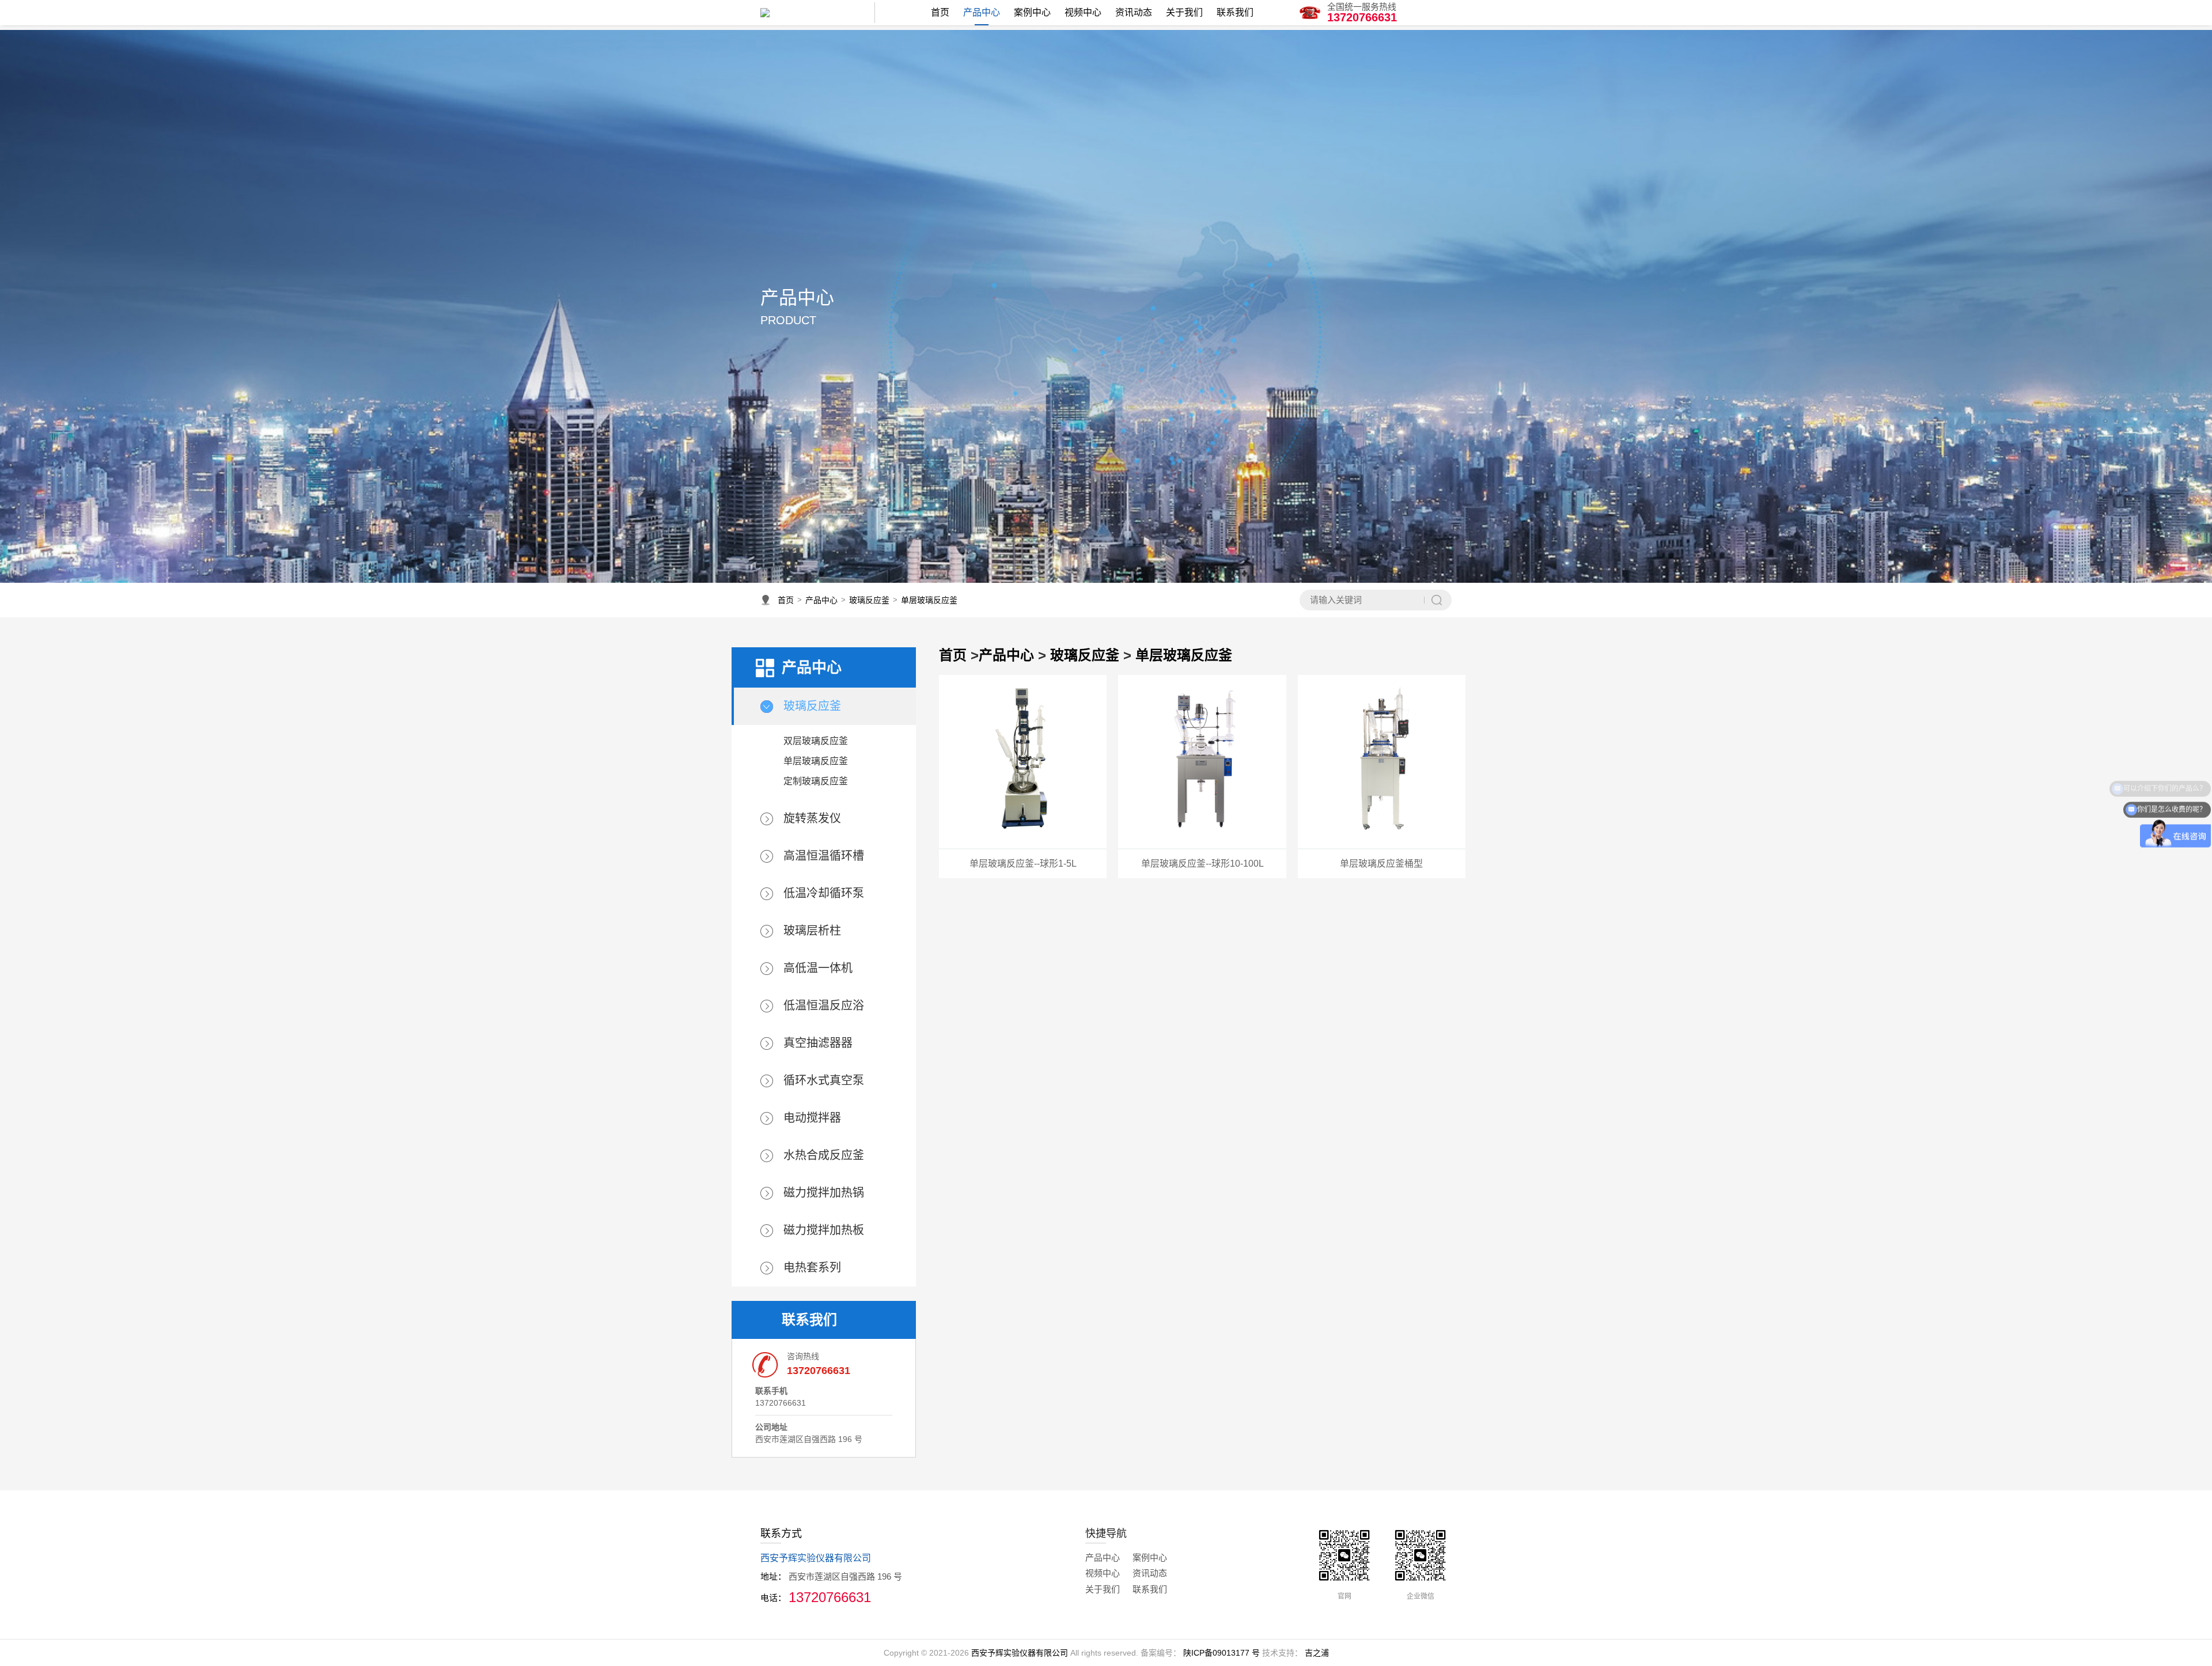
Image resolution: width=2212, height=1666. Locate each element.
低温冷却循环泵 (824, 893)
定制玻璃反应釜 (816, 781)
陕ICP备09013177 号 (1221, 1653)
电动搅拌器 (812, 1118)
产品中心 (821, 600)
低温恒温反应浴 (824, 1005)
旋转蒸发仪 (812, 818)
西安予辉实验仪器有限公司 (1020, 1653)
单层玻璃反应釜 (929, 600)
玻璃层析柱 (812, 931)
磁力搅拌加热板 (824, 1230)
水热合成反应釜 (824, 1155)
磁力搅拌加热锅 (824, 1193)
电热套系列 (812, 1267)
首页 (786, 600)
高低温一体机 (818, 968)
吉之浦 (1317, 1653)
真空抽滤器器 (818, 1043)
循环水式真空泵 (824, 1080)
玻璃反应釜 (869, 600)
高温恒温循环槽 (824, 856)
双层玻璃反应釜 (816, 741)
